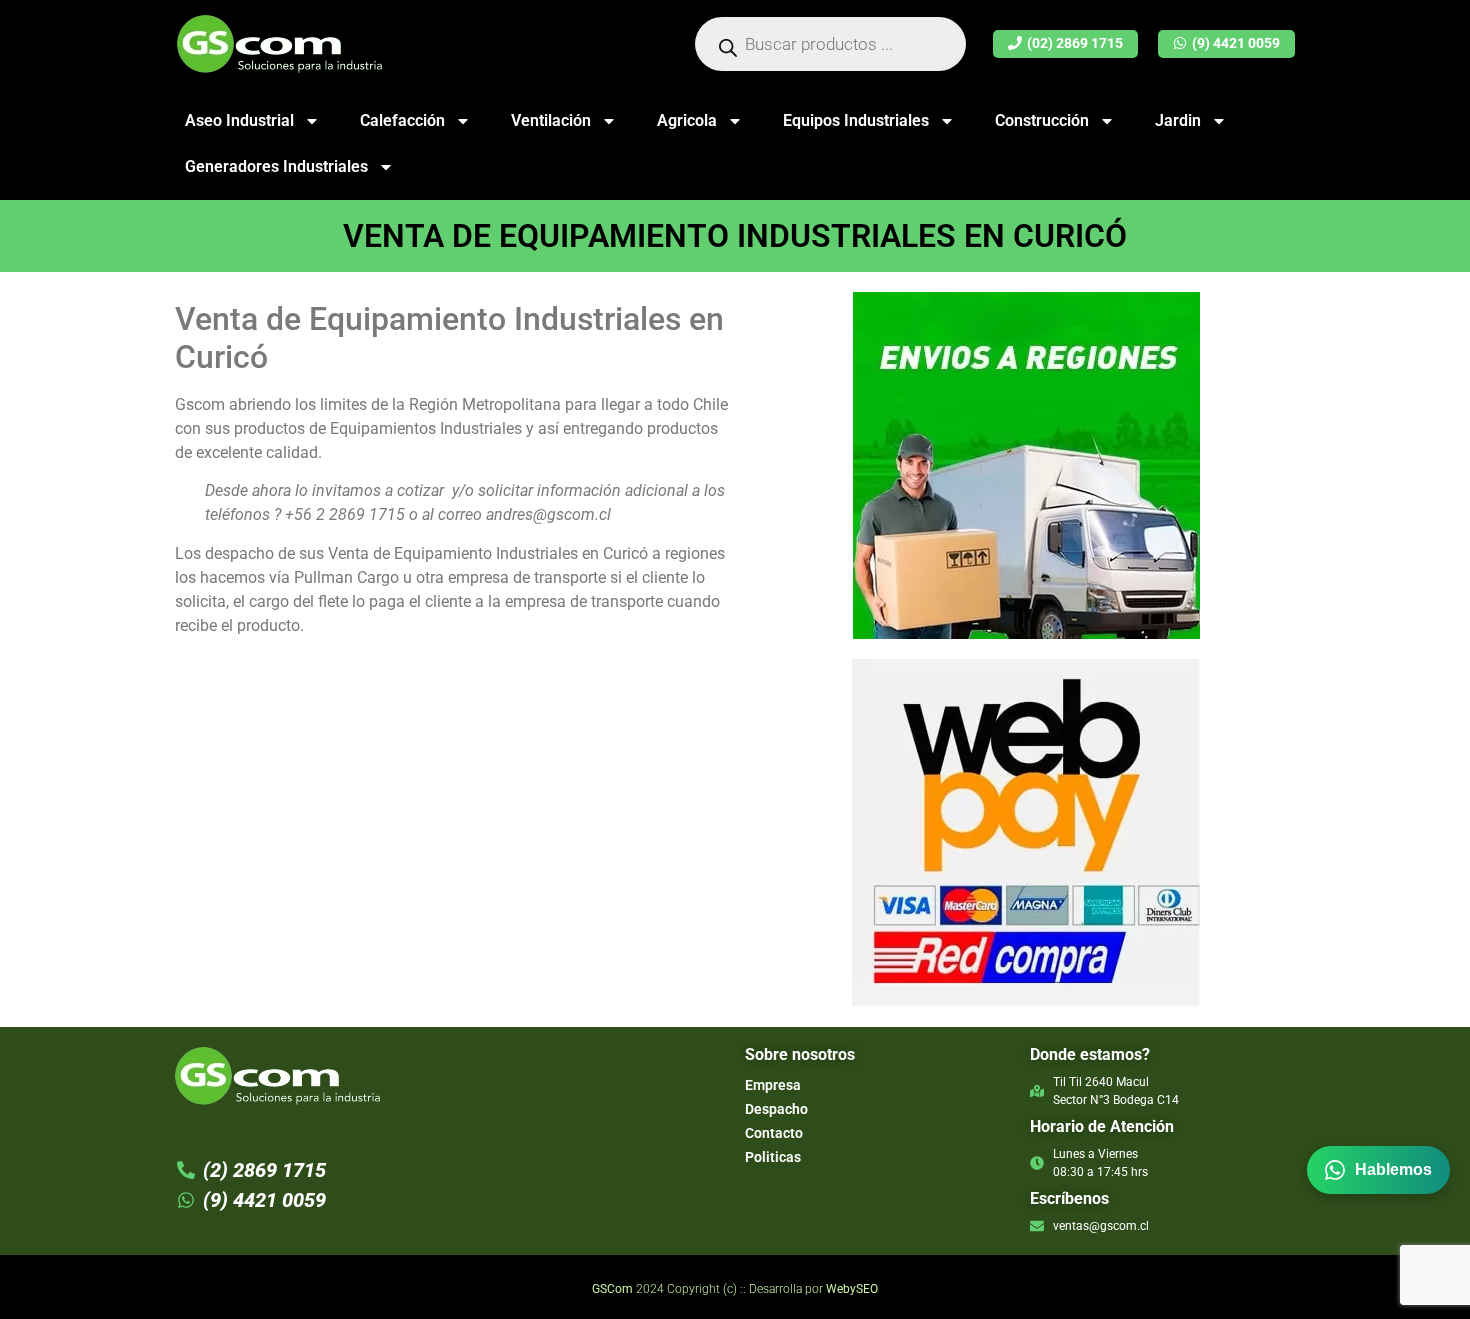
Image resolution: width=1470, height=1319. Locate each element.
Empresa (773, 1085)
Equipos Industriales (856, 120)
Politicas (773, 1157)
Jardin (1178, 120)
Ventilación (551, 120)
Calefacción (402, 120)
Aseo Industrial (239, 120)
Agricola (687, 120)
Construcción (1042, 120)
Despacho (776, 1109)
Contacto (774, 1133)
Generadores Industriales (276, 166)
